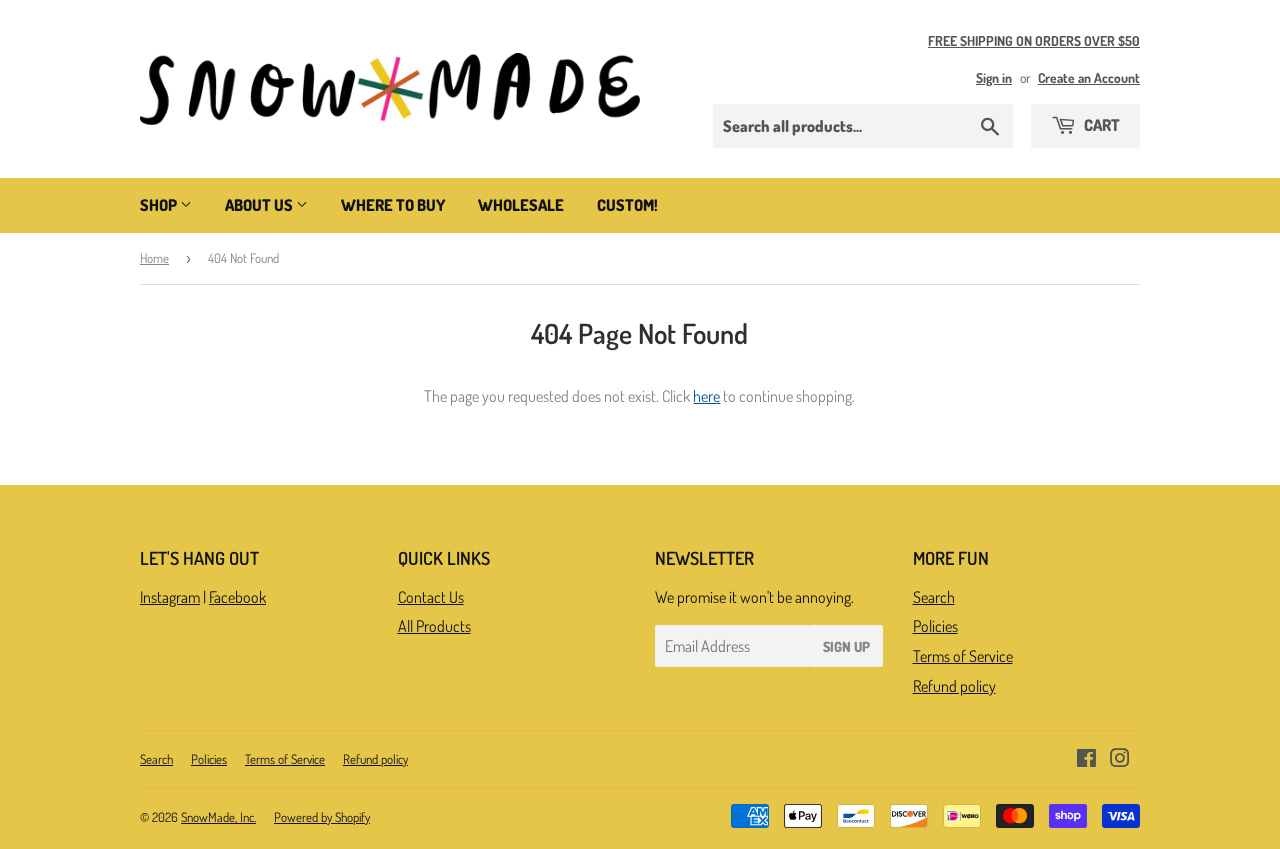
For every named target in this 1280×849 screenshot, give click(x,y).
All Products (434, 626)
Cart (1100, 125)
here (706, 396)
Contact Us (431, 597)
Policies (935, 626)
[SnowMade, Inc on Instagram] (1120, 760)
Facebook (237, 597)
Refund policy (954, 686)
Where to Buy (393, 205)
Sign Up (846, 646)
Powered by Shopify (322, 817)
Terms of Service (963, 656)
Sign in (994, 77)
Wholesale (521, 205)
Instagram (170, 597)
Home (154, 258)
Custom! (627, 205)
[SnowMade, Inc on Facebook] (1086, 760)
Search (934, 597)
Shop (160, 205)
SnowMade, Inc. (218, 817)
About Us (260, 205)
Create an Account (1089, 77)
